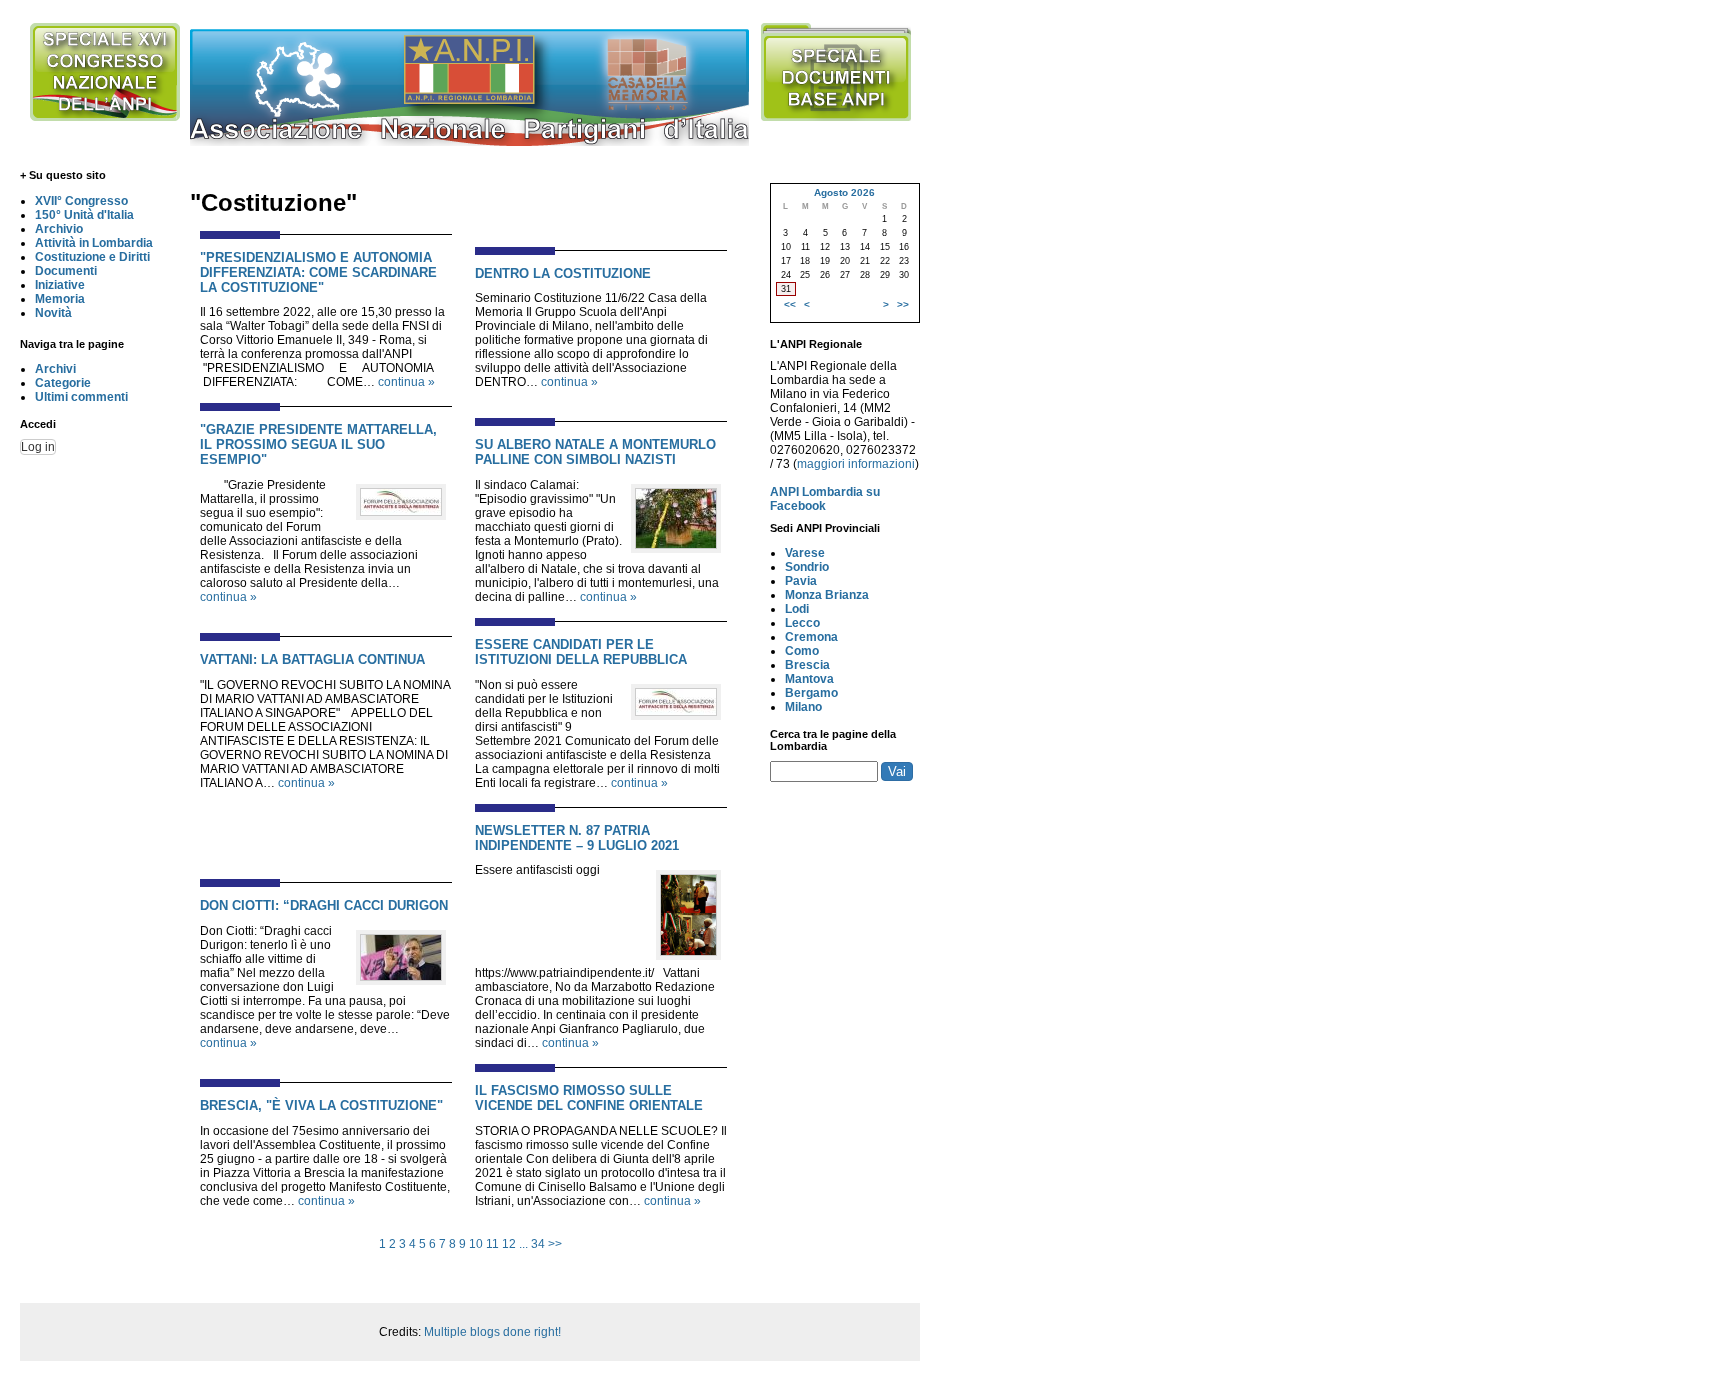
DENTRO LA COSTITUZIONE (563, 273)
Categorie (63, 383)
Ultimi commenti (81, 397)
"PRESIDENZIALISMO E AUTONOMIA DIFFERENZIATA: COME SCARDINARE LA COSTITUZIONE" (318, 272)
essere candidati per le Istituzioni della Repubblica (581, 652)
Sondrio (807, 567)
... (523, 1244)
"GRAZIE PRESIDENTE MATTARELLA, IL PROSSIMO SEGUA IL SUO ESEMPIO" (318, 444)
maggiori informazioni (856, 464)
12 (509, 1244)
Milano (803, 707)
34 (538, 1244)
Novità (53, 313)
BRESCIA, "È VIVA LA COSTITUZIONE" (321, 1105)
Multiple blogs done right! (492, 1332)
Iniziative (60, 285)
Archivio (59, 229)
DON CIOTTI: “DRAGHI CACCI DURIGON (324, 905)
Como (802, 651)
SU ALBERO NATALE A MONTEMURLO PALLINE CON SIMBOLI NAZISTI (595, 452)
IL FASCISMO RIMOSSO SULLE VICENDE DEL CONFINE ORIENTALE (589, 1098)
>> (555, 1244)
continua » (406, 382)
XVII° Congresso (81, 201)
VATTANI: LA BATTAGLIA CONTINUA (312, 659)
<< (790, 304)
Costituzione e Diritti (92, 257)
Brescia (807, 665)
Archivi (55, 369)
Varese (805, 553)
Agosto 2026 (844, 192)
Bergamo (811, 693)
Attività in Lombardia (94, 243)
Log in (38, 447)
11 (492, 1244)
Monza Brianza (827, 595)
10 (476, 1244)
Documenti (66, 271)
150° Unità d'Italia (84, 215)
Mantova (809, 679)
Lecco (802, 623)
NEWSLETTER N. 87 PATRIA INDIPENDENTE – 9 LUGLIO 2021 (577, 838)
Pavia (801, 581)
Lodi (797, 609)
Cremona (811, 637)
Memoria (60, 299)
